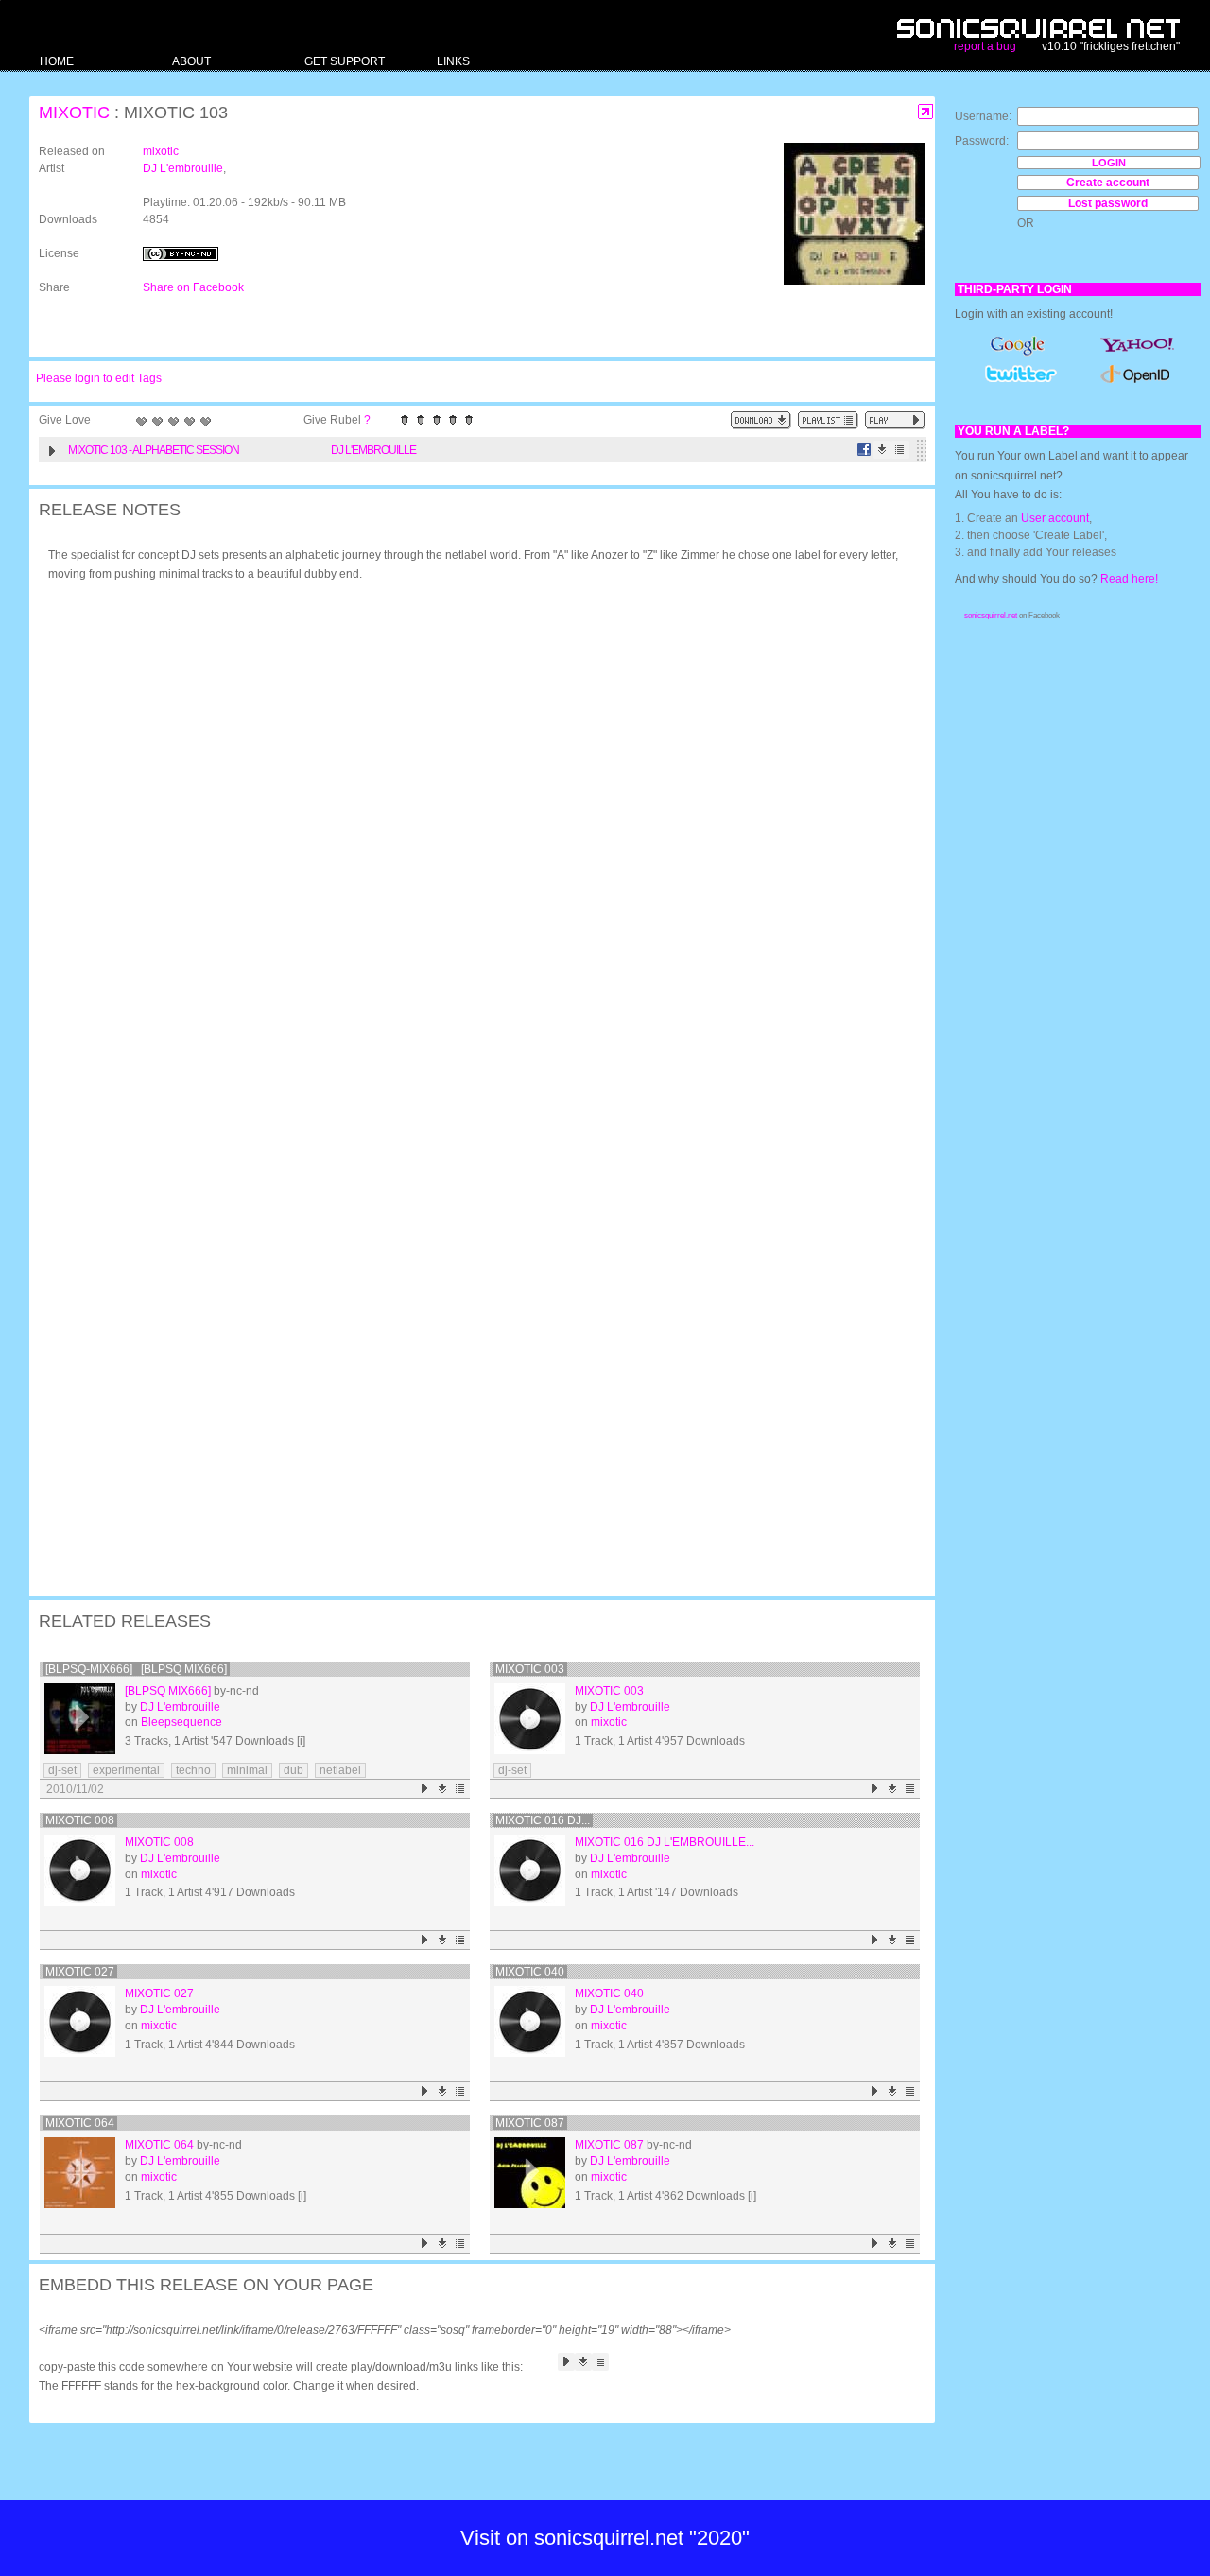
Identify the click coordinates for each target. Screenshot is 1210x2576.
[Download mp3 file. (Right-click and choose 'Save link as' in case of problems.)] (882, 450)
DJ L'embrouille (183, 168)
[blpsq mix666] (168, 1691)
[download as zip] (761, 420)
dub (294, 1770)
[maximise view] (926, 112)
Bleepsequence (181, 1722)
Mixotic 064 (80, 2123)
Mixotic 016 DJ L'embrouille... (665, 1842)
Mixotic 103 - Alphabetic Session (154, 450)
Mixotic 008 (80, 1820)
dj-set (62, 1770)
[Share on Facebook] (864, 450)
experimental (126, 1770)
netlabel (340, 1770)
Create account (1108, 183)
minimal (247, 1770)
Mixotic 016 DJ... (543, 1820)
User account (1055, 518)
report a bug (985, 46)
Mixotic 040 (530, 1972)
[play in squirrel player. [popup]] (895, 420)
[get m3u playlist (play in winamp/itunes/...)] (828, 420)
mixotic (74, 113)
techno (193, 1770)
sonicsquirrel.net (991, 615)
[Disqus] (473, 844)
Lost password (1108, 203)
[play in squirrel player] (80, 1719)
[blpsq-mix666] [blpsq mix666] (136, 1669)
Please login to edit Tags (99, 378)
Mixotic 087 (530, 2123)
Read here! (1129, 579)
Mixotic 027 (80, 1972)
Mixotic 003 (530, 1669)
